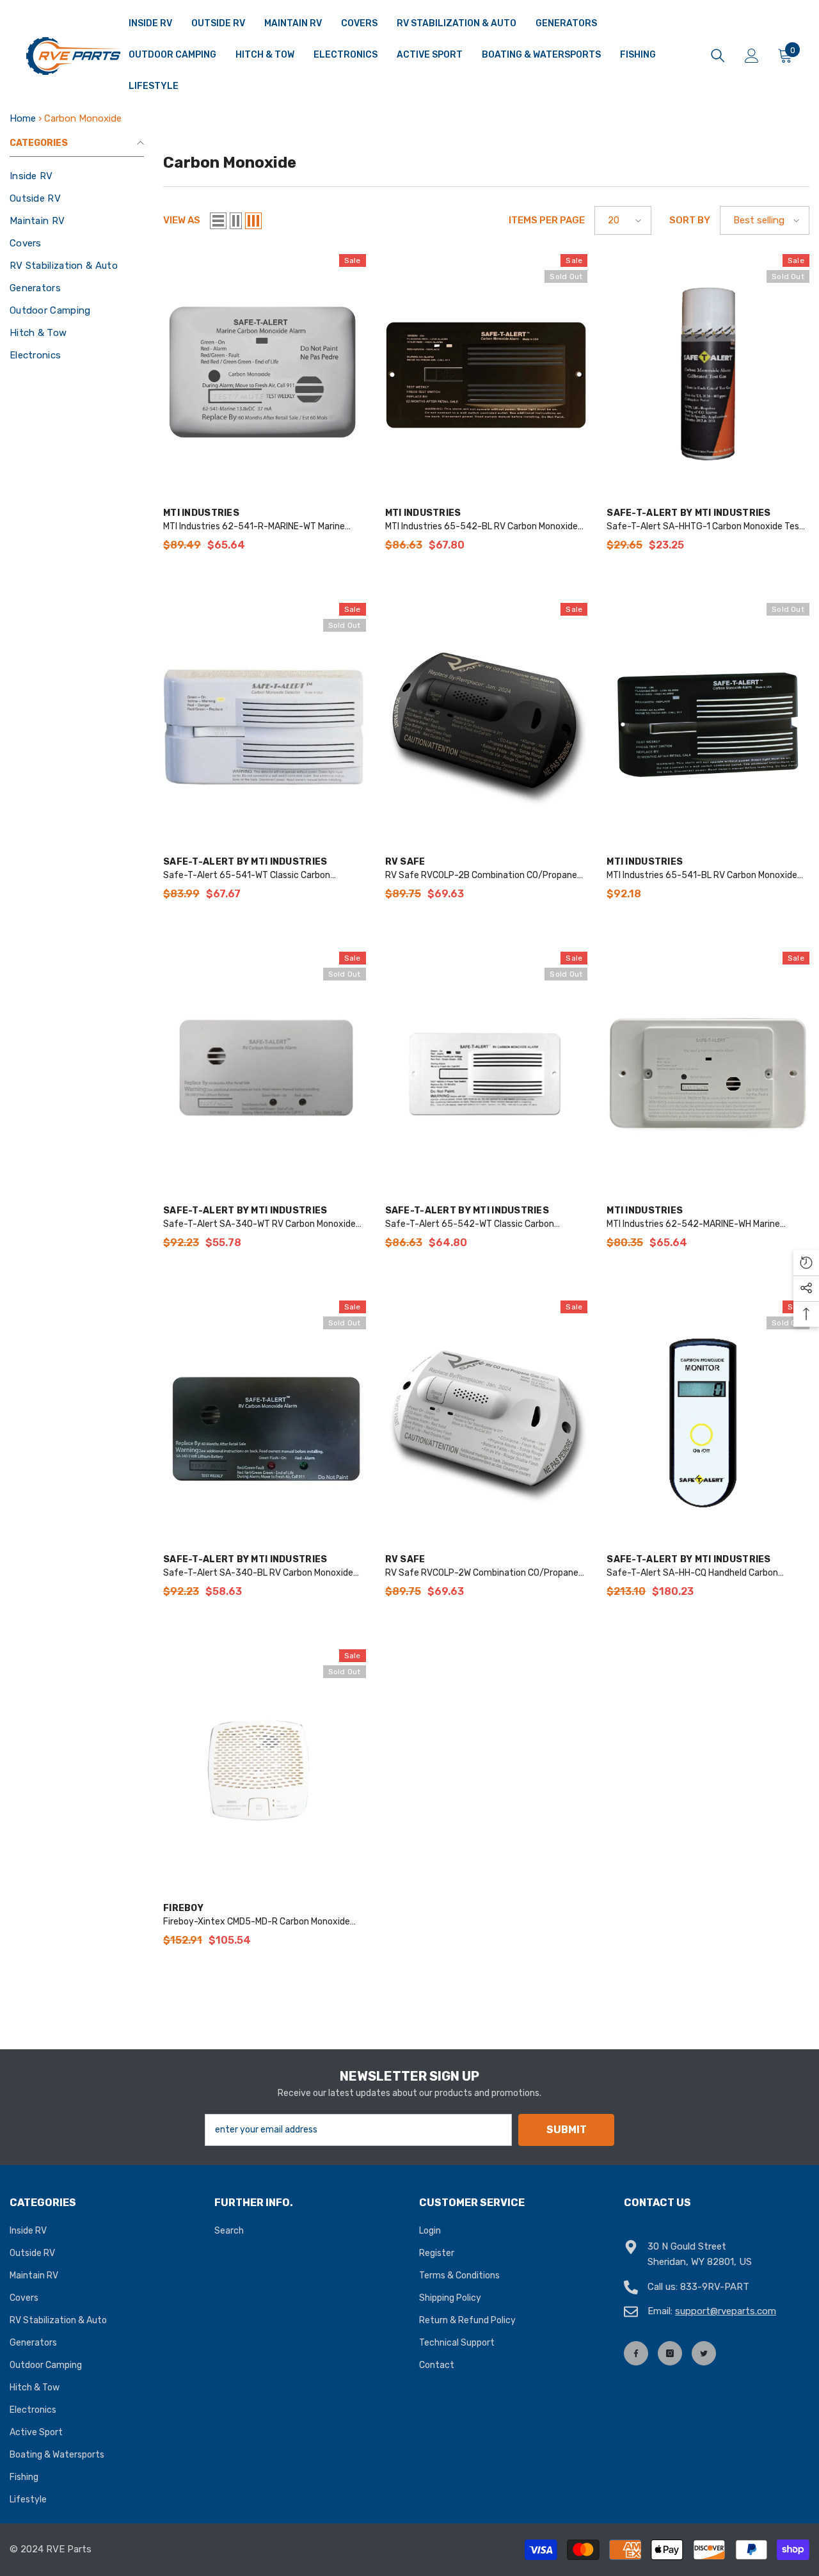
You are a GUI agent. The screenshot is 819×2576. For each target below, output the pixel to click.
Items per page (547, 220)
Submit (567, 2130)
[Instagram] (670, 2353)
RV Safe (405, 862)
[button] (218, 221)
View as (182, 220)
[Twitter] (704, 2353)
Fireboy (183, 1908)
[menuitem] (77, 176)
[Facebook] (636, 2353)
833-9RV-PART (715, 2287)
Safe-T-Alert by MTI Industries (688, 513)
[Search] (718, 56)
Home (23, 118)
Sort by (690, 220)
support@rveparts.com (726, 2311)
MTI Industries (201, 513)
